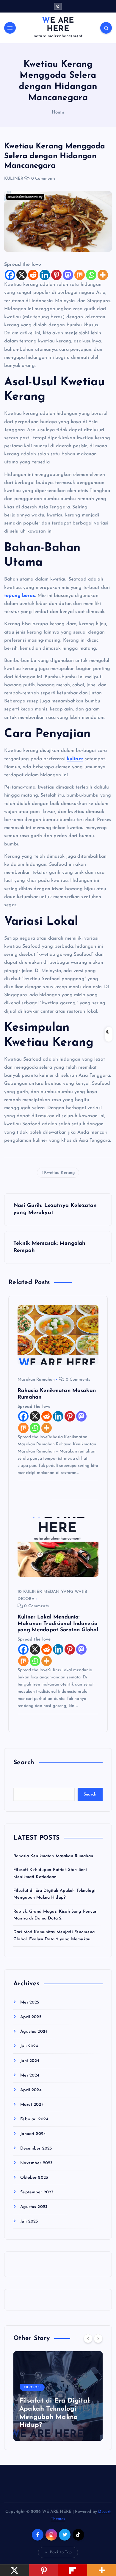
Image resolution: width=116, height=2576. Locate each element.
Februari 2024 (34, 2119)
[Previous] (88, 2338)
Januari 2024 (33, 2134)
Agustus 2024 (34, 2032)
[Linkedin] (45, 275)
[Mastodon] (68, 275)
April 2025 (31, 2017)
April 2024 (31, 2090)
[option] (58, 2396)
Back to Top (61, 2552)
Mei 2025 (30, 2002)
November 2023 (36, 2163)
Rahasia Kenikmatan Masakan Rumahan (53, 1856)
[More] (103, 275)
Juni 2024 (30, 2061)
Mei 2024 (30, 2075)
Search (90, 1794)
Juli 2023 (29, 2222)
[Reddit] (33, 275)
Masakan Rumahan (36, 1380)
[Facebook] (10, 275)
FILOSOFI (32, 2388)
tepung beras (20, 596)
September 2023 (37, 2192)
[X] (22, 275)
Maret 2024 (32, 2105)
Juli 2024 (29, 2046)
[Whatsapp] (91, 275)
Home (58, 112)
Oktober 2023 (34, 2178)
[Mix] (80, 275)
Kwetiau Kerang (59, 1173)
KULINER (14, 179)
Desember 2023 (36, 2149)
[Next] (98, 2338)
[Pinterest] (56, 275)
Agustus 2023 (34, 2207)
